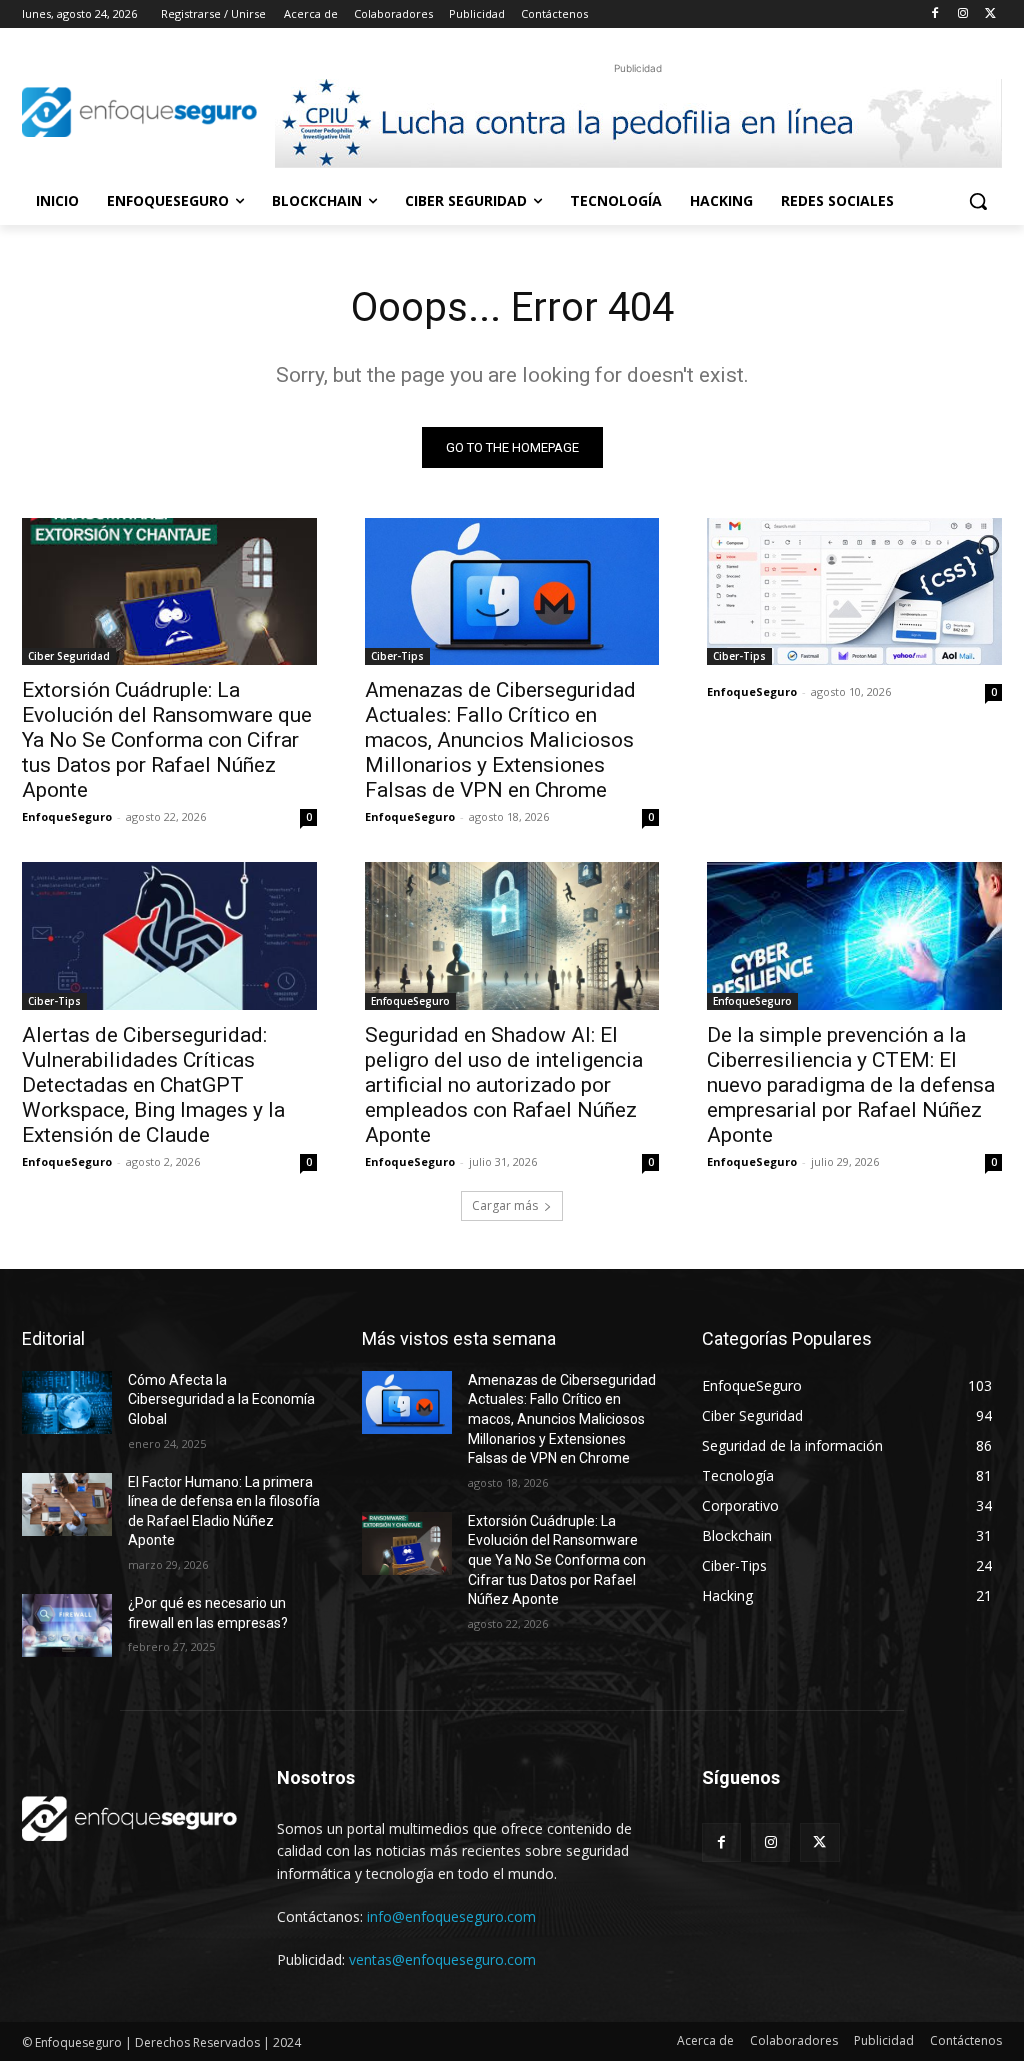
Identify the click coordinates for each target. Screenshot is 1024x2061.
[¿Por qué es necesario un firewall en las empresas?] (67, 1625)
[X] (990, 14)
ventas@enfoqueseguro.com (442, 1959)
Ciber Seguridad (69, 656)
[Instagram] (962, 14)
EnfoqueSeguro (67, 816)
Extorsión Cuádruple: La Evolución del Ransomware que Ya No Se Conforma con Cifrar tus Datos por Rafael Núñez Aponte (167, 740)
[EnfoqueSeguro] (139, 111)
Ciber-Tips (397, 656)
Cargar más (505, 1205)
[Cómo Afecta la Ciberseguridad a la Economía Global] (67, 1402)
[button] (978, 201)
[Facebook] (935, 14)
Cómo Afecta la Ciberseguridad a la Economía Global (221, 1399)
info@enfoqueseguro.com (451, 1916)
